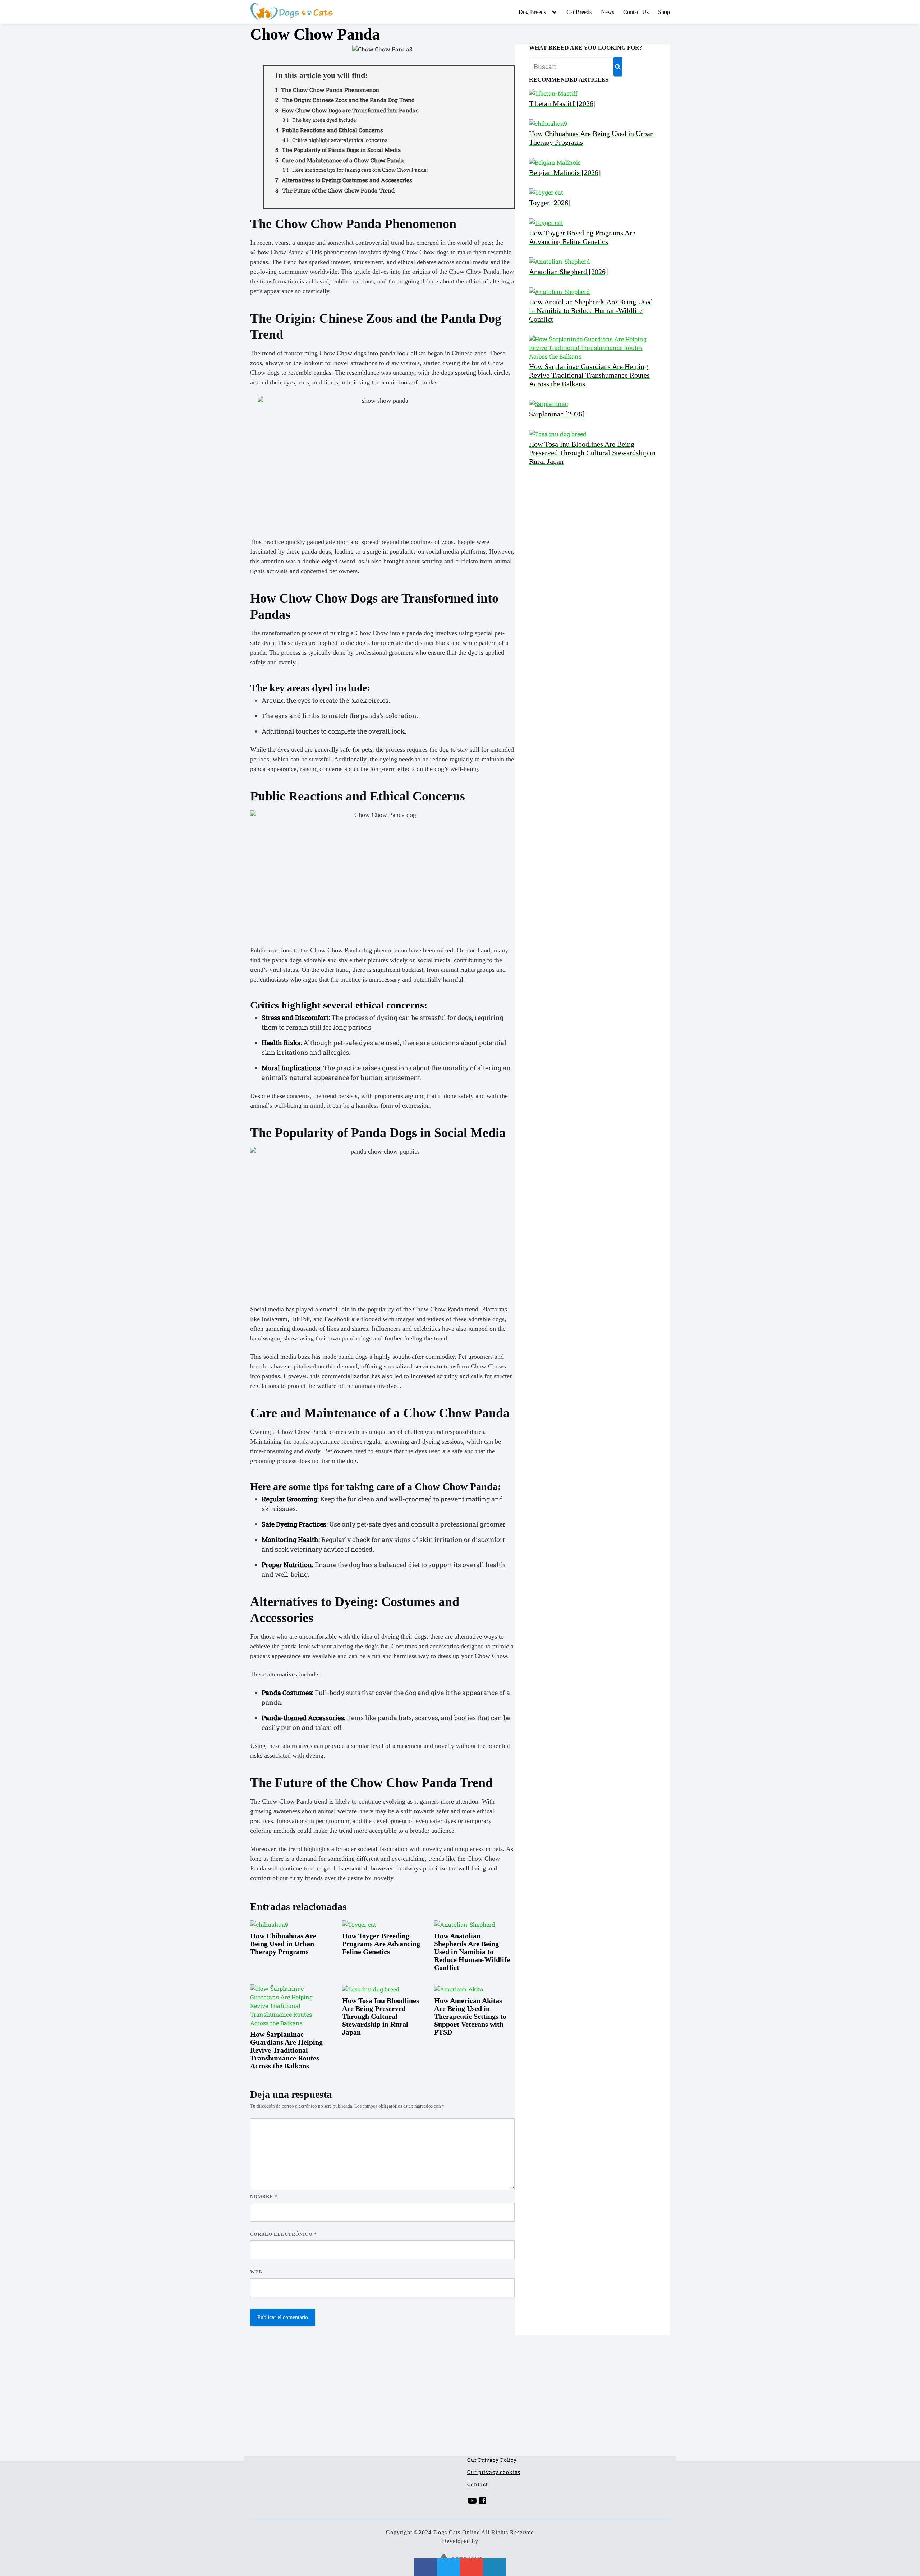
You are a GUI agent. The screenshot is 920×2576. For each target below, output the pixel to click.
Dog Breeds (532, 12)
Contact (478, 2484)
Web (256, 2272)
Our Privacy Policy (492, 2460)
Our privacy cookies (494, 2472)
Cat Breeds (579, 12)
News (608, 12)
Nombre (264, 2196)
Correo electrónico (284, 2234)
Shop (664, 12)
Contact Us (636, 12)
